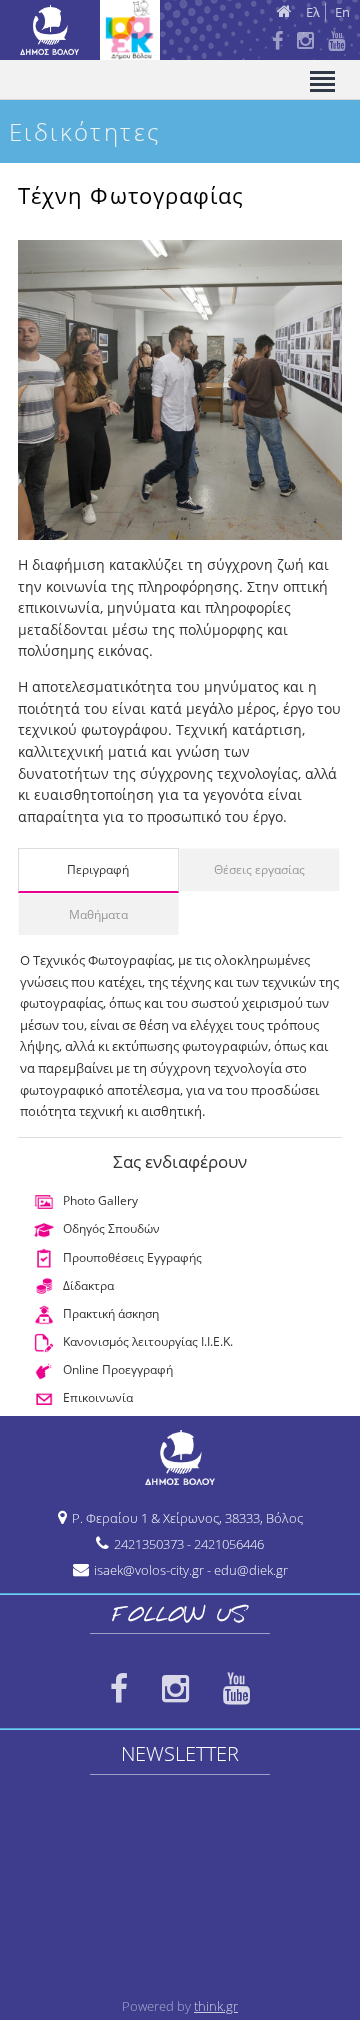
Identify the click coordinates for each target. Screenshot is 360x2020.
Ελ (313, 12)
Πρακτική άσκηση (111, 1313)
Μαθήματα (98, 914)
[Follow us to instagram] (175, 1689)
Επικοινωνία (98, 1397)
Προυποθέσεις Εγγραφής (132, 1257)
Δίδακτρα (88, 1285)
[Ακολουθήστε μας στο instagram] (305, 41)
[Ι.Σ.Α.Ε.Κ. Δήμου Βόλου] (75, 50)
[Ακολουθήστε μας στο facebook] (277, 41)
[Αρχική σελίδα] (289, 11)
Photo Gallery (100, 1200)
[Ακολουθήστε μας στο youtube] (336, 41)
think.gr (216, 2006)
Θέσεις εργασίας (259, 869)
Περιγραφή (98, 869)
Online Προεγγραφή (118, 1369)
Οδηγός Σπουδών (111, 1228)
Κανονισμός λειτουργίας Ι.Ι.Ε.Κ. (148, 1341)
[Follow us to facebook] (119, 1689)
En (342, 12)
